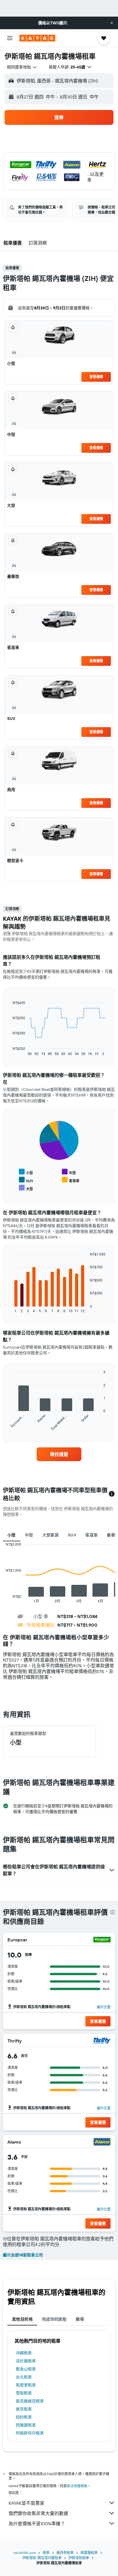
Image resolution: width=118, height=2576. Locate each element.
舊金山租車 (26, 2369)
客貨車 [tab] (92, 1535)
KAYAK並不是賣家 (26, 2503)
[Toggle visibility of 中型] (69, 1172)
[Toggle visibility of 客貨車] (71, 1180)
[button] (112, 23)
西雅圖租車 (26, 2425)
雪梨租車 (24, 2393)
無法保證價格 (77, 2486)
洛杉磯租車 (26, 2361)
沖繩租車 (24, 2353)
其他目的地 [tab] (22, 2319)
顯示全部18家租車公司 (23, 2255)
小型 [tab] (12, 1535)
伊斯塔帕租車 (79, 2558)
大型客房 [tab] (51, 1535)
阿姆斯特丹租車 (30, 2433)
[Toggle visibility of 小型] (26, 1172)
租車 (46, 2553)
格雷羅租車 (89, 2553)
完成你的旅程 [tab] (54, 2319)
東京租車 (24, 2409)
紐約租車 (24, 2417)
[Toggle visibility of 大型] (26, 1188)
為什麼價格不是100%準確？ (37, 2524)
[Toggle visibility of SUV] (26, 1180)
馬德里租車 (26, 2385)
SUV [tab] (72, 1535)
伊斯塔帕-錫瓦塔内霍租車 (42, 2558)
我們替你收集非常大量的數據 (38, 2513)
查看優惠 (96, 377)
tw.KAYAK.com (25, 2553)
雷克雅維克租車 (30, 2401)
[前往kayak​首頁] (37, 38)
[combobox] (22, 67)
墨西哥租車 (65, 2553)
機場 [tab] (80, 2319)
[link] (59, 1454)
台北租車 (24, 2377)
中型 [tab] (29, 1535)
